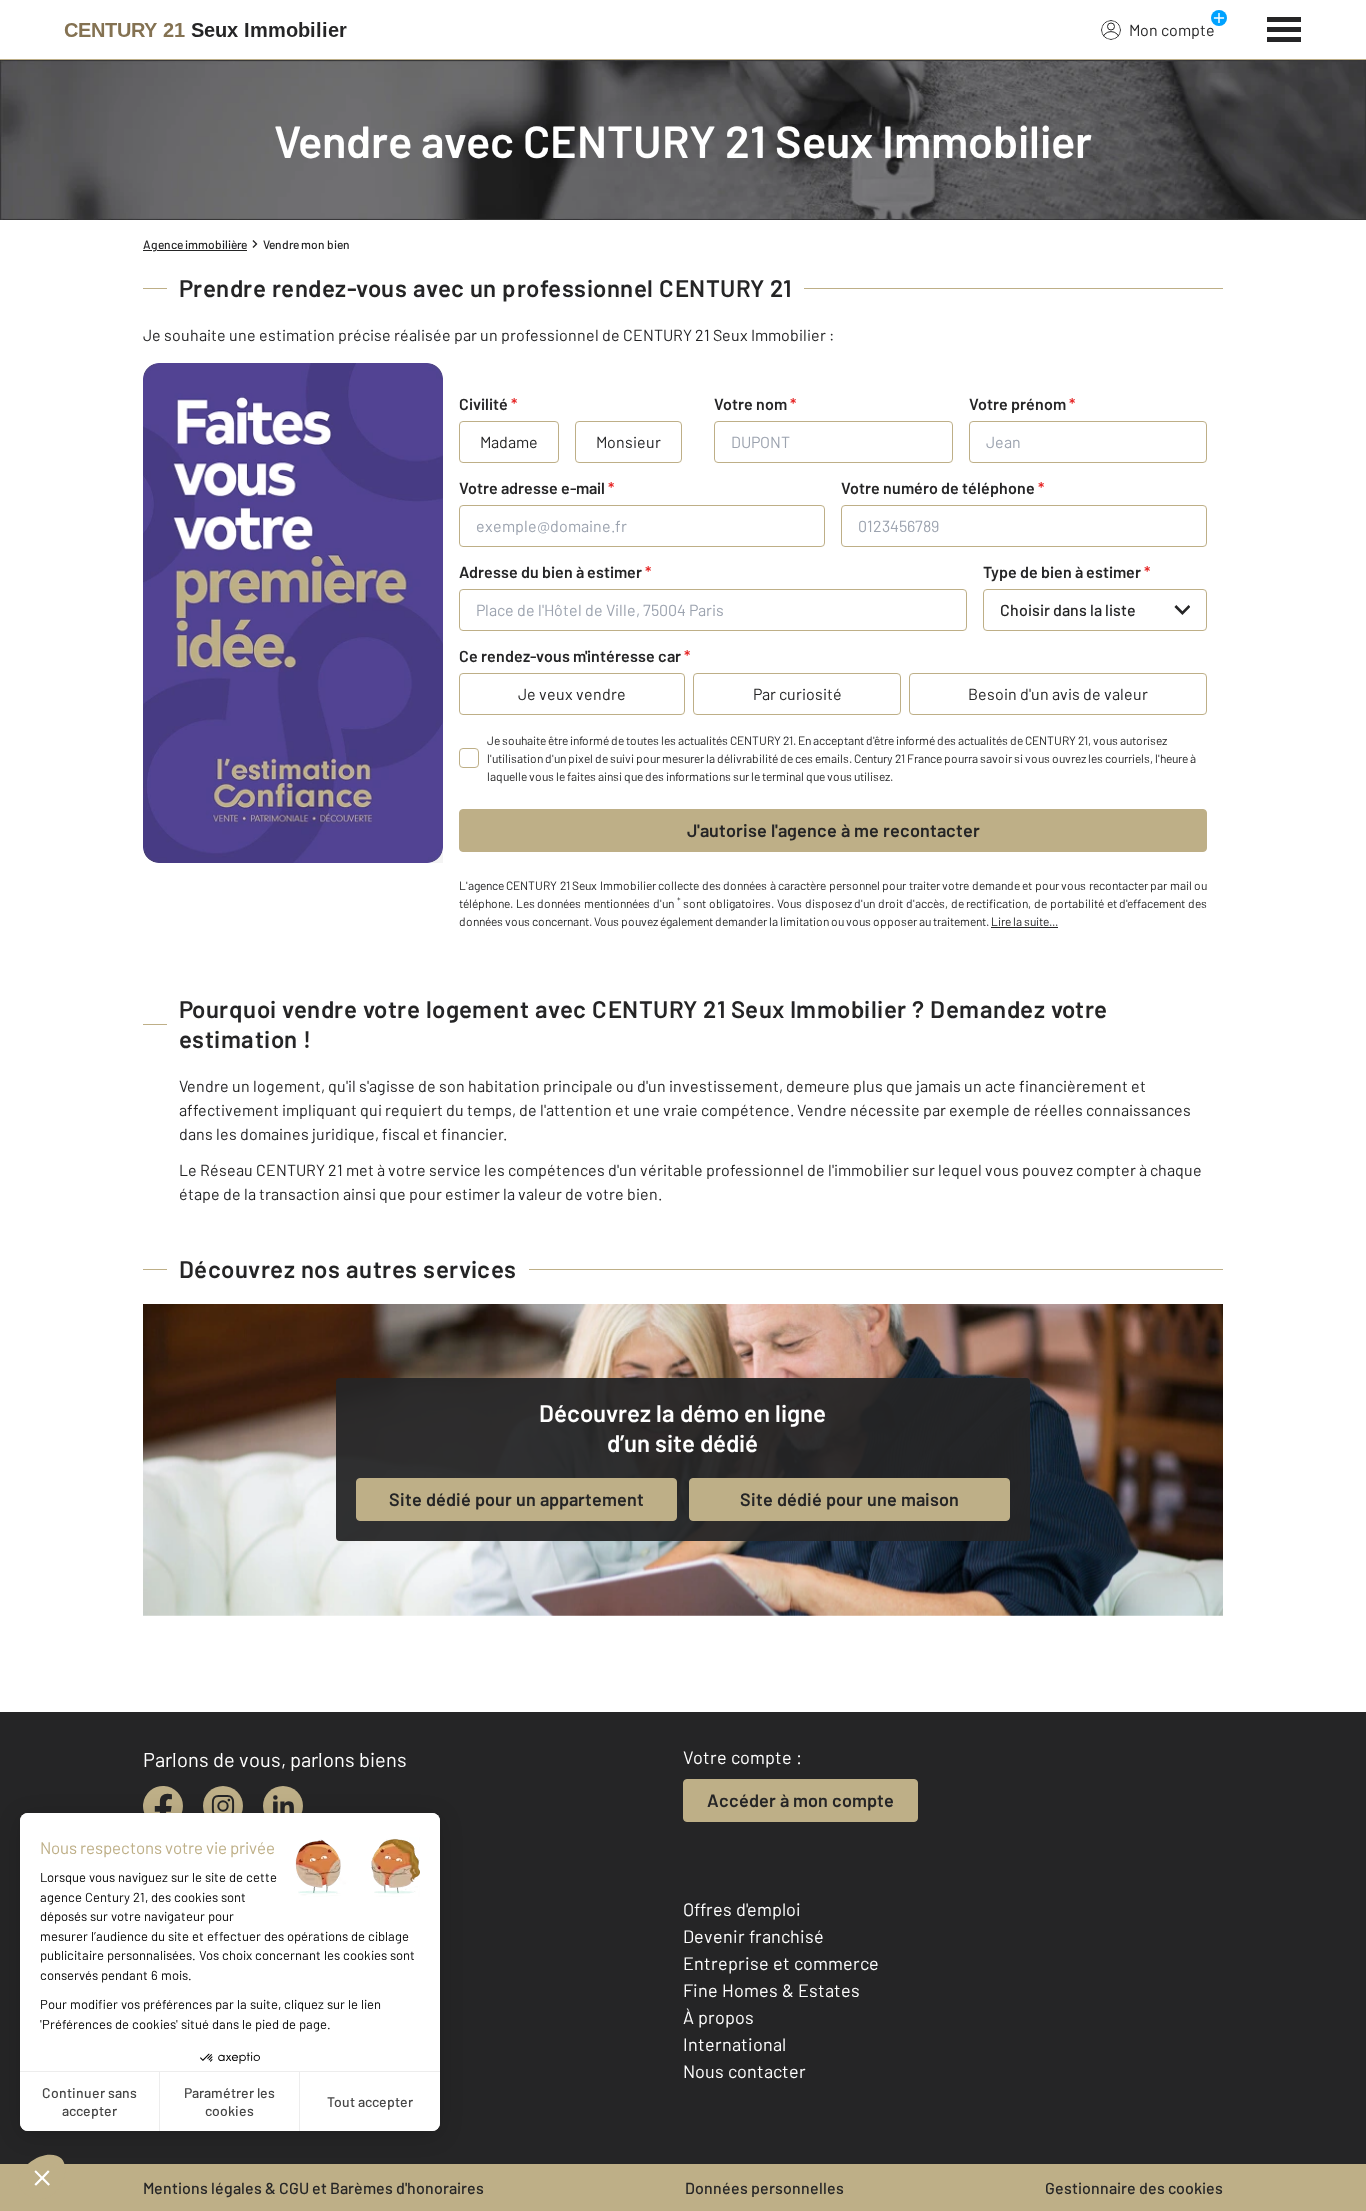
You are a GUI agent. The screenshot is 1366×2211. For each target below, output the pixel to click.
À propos (718, 2017)
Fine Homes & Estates (771, 1990)
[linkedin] (283, 1806)
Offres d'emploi (742, 1909)
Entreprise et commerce (781, 1963)
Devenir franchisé (753, 1936)
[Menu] (1284, 27)
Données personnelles (764, 2187)
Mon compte (1172, 29)
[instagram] (223, 1806)
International (734, 2044)
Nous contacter (744, 2071)
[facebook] (163, 1806)
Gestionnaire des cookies (1134, 2187)
